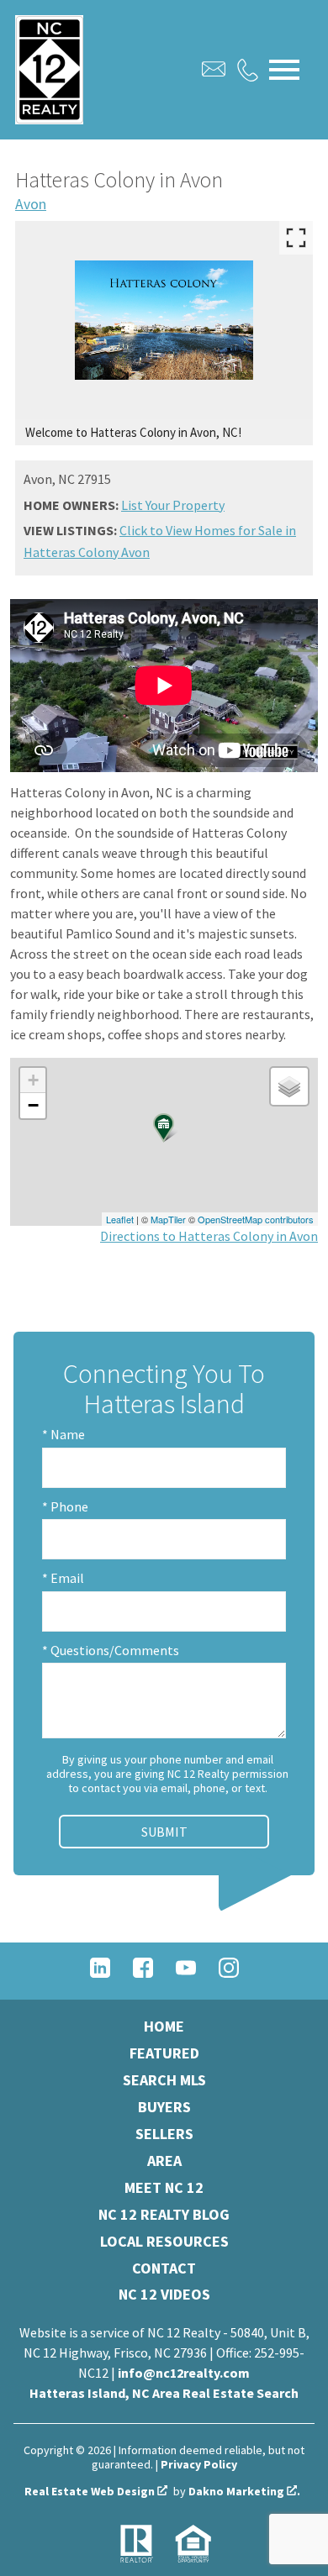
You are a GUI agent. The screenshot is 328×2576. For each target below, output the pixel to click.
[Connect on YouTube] (186, 1973)
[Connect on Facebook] (143, 1973)
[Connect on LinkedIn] (100, 1973)
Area (164, 2161)
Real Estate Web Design (91, 2492)
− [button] (33, 1105)
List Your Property (173, 505)
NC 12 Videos (164, 2294)
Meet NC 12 (164, 2187)
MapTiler (168, 1219)
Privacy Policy (199, 2464)
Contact (164, 2268)
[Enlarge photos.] (296, 238)
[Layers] (289, 1086)
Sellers (164, 2134)
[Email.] (214, 69)
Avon (31, 204)
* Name (63, 1434)
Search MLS (164, 2080)
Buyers (164, 2107)
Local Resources (164, 2241)
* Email (63, 1578)
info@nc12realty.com (184, 2373)
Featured (164, 2053)
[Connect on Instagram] (229, 1973)
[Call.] (248, 70)
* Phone (65, 1506)
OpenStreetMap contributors (256, 1219)
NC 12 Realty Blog (164, 2214)
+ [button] (33, 1080)
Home (164, 2026)
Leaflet (120, 1219)
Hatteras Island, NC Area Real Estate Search (164, 2393)
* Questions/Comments (111, 1650)
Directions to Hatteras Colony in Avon (209, 1236)
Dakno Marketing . (244, 2492)
